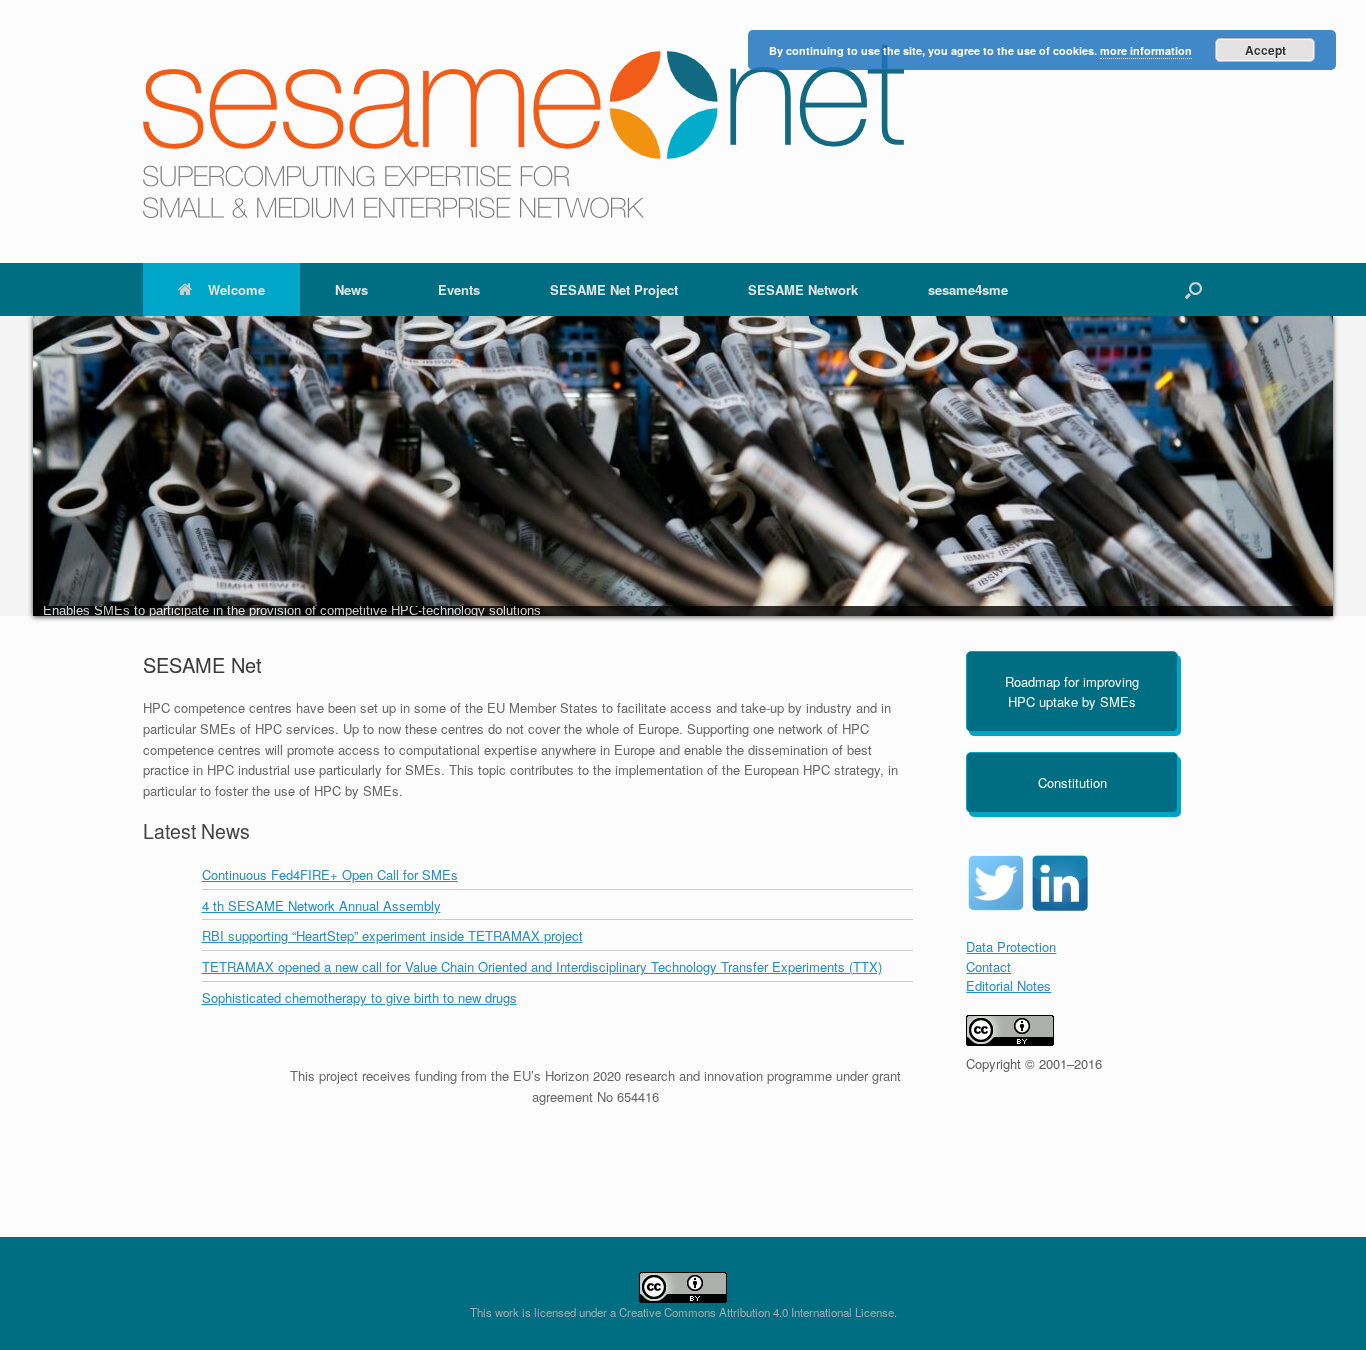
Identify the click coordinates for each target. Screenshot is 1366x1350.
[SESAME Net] (523, 131)
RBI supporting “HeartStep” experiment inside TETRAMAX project (392, 935)
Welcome (236, 289)
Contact (988, 966)
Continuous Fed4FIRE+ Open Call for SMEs (330, 874)
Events (459, 289)
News (351, 289)
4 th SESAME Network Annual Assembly (321, 905)
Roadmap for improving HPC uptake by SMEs (1072, 691)
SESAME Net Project (614, 289)
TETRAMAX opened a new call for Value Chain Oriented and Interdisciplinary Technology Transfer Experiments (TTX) (542, 966)
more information (1146, 50)
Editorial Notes (1008, 985)
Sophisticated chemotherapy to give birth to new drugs (359, 997)
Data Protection (1011, 946)
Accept (1265, 50)
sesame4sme (968, 289)
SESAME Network (803, 289)
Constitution (1072, 782)
